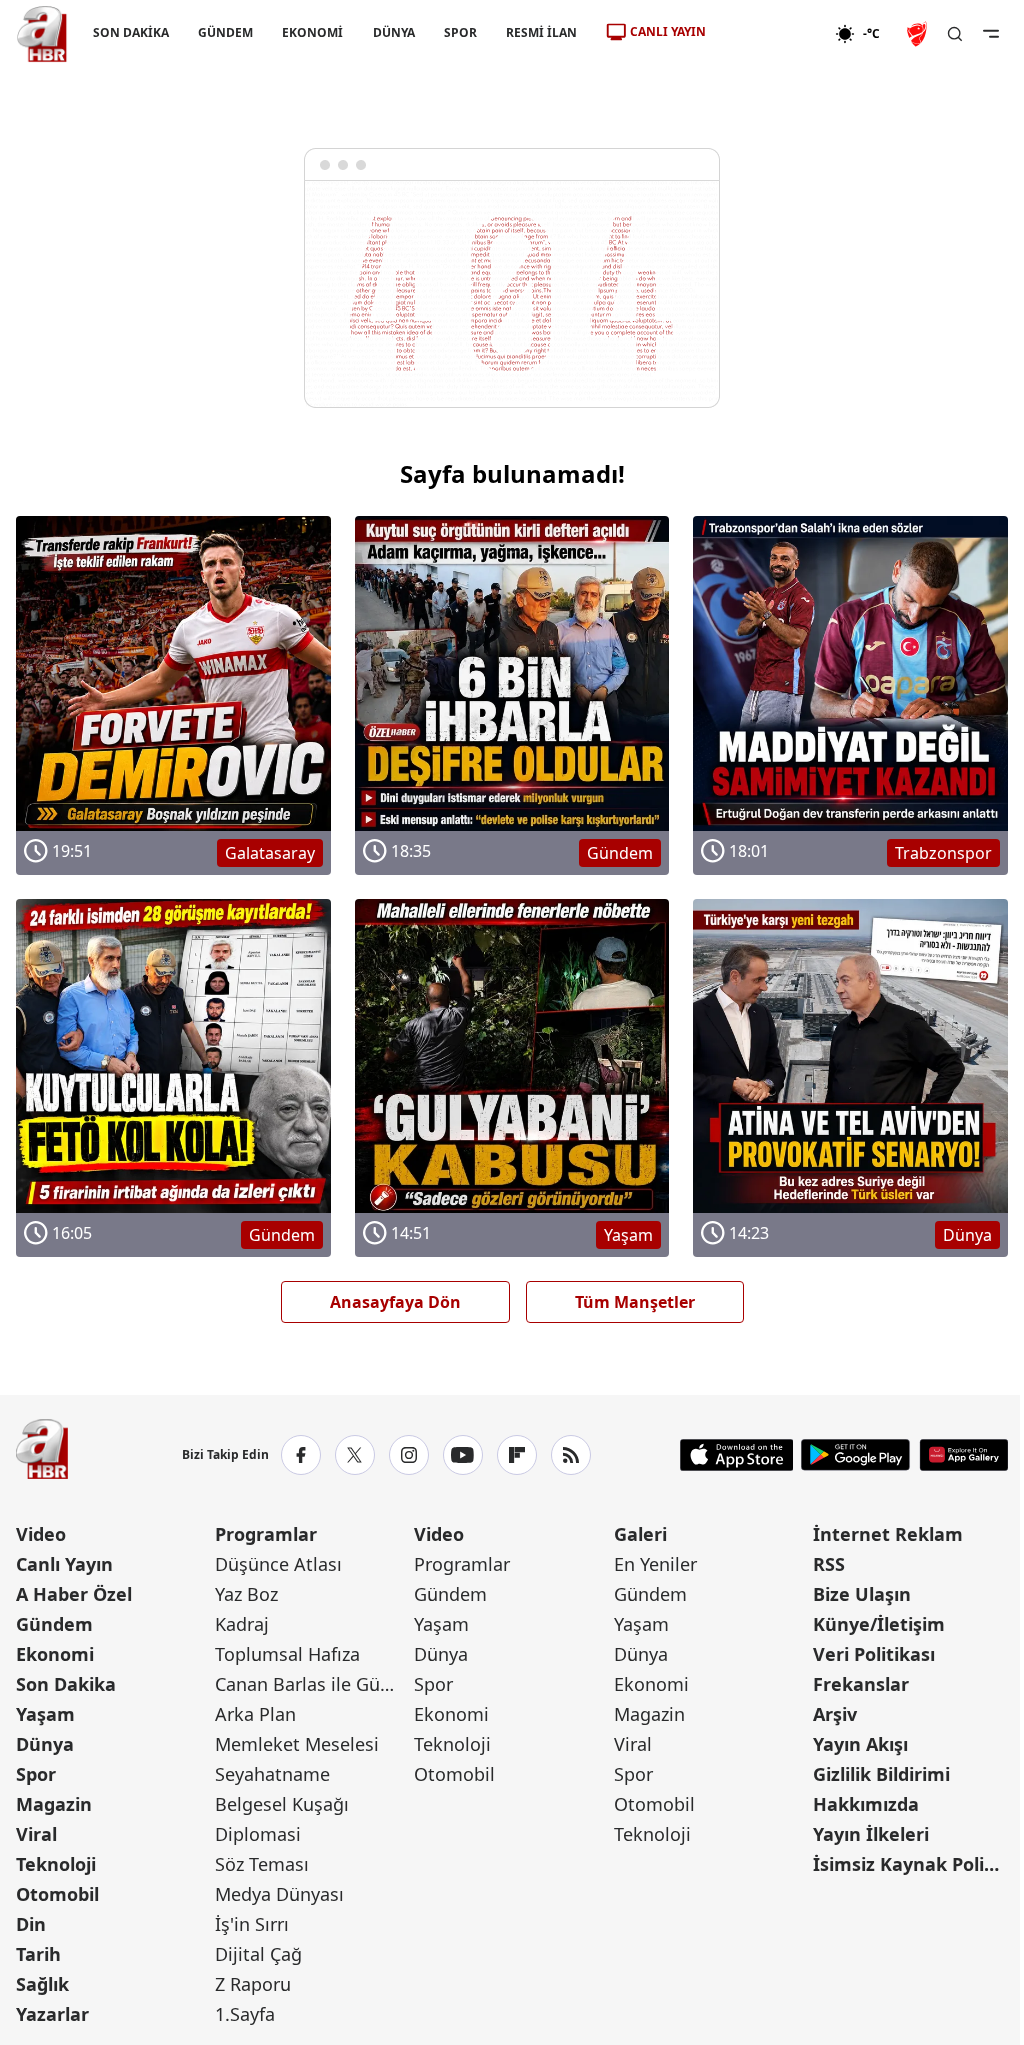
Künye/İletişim (879, 1624)
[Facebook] (301, 1455)
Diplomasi (258, 1834)
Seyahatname (272, 1774)
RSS (829, 1564)
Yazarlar (52, 2014)
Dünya (45, 1744)
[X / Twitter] (355, 1455)
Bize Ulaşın (862, 1594)
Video (41, 1534)
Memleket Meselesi (297, 1744)
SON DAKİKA (131, 32)
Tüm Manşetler (635, 1302)
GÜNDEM (225, 32)
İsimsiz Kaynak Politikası (910, 1864)
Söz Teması (262, 1864)
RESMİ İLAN (541, 32)
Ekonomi (55, 1654)
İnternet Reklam (888, 1534)
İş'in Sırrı (252, 1924)
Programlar (266, 1534)
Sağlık (42, 1984)
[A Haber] (42, 34)
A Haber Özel (74, 1594)
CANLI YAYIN (668, 31)
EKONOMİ (312, 32)
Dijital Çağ (258, 1954)
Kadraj (242, 1624)
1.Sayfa (245, 2014)
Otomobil (57, 1894)
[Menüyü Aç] (991, 34)
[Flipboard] (517, 1455)
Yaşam (45, 1714)
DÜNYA (394, 32)
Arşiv (835, 1714)
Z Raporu (253, 1984)
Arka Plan (255, 1714)
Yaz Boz (246, 1594)
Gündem (54, 1624)
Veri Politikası (874, 1654)
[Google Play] (855, 1455)
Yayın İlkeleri (871, 1834)
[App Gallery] (963, 1455)
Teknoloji (56, 1864)
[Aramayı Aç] (955, 34)
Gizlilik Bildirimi (881, 1774)
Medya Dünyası (279, 1894)
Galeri (640, 1534)
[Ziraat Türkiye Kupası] (919, 34)
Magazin (54, 1804)
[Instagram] (409, 1455)
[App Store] (737, 1455)
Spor (36, 1774)
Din (31, 1924)
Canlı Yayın (64, 1564)
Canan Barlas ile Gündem (312, 1684)
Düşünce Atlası (278, 1564)
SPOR (460, 32)
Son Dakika (66, 1684)
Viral (36, 1834)
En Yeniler (655, 1564)
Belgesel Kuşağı (282, 1804)
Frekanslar (861, 1684)
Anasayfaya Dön (395, 1302)
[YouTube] (463, 1455)
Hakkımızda (866, 1804)
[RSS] (571, 1455)
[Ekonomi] (770, 34)
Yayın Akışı (860, 1744)
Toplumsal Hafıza (287, 1654)
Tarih (38, 1954)
